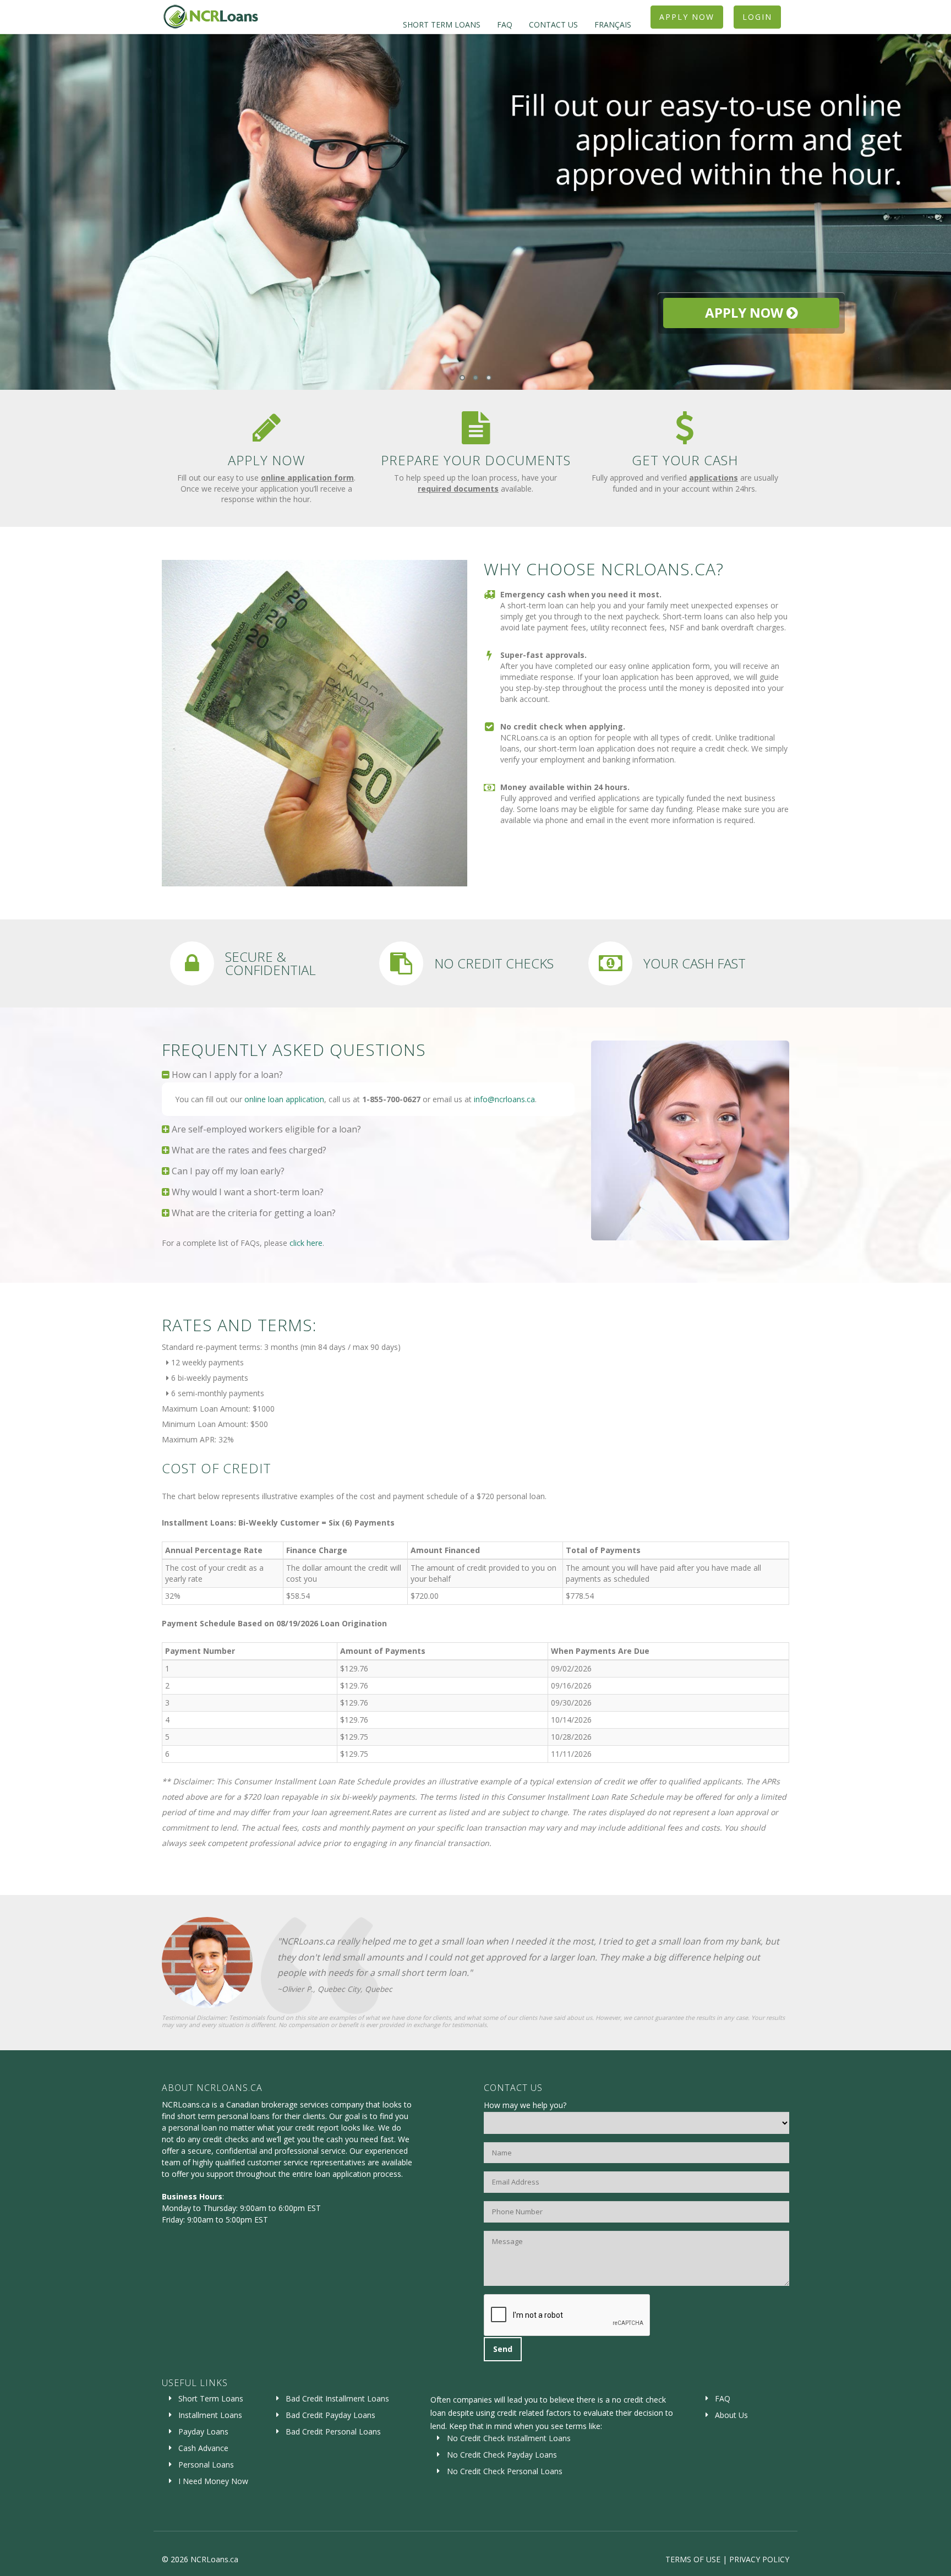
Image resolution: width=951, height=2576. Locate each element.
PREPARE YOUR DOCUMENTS (476, 460)
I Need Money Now (213, 2481)
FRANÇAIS (613, 24)
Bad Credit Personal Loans (333, 2431)
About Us (731, 2415)
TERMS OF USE (693, 2559)
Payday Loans (203, 2431)
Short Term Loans (211, 2398)
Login (757, 17)
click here (306, 1243)
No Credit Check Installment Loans (509, 2438)
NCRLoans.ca (214, 2559)
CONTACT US (553, 24)
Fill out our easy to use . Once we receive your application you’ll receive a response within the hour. (266, 488)
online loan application (284, 1099)
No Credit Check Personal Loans (505, 2471)
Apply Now (687, 17)
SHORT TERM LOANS (442, 24)
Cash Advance (203, 2448)
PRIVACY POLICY (759, 2559)
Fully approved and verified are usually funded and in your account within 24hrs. (685, 483)
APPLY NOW (266, 460)
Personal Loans (206, 2465)
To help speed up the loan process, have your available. (475, 483)
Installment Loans (210, 2415)
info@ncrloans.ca (504, 1099)
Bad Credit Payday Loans (330, 2415)
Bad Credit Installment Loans (337, 2398)
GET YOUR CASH (685, 460)
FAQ (505, 24)
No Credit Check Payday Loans (502, 2455)
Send (503, 2349)
